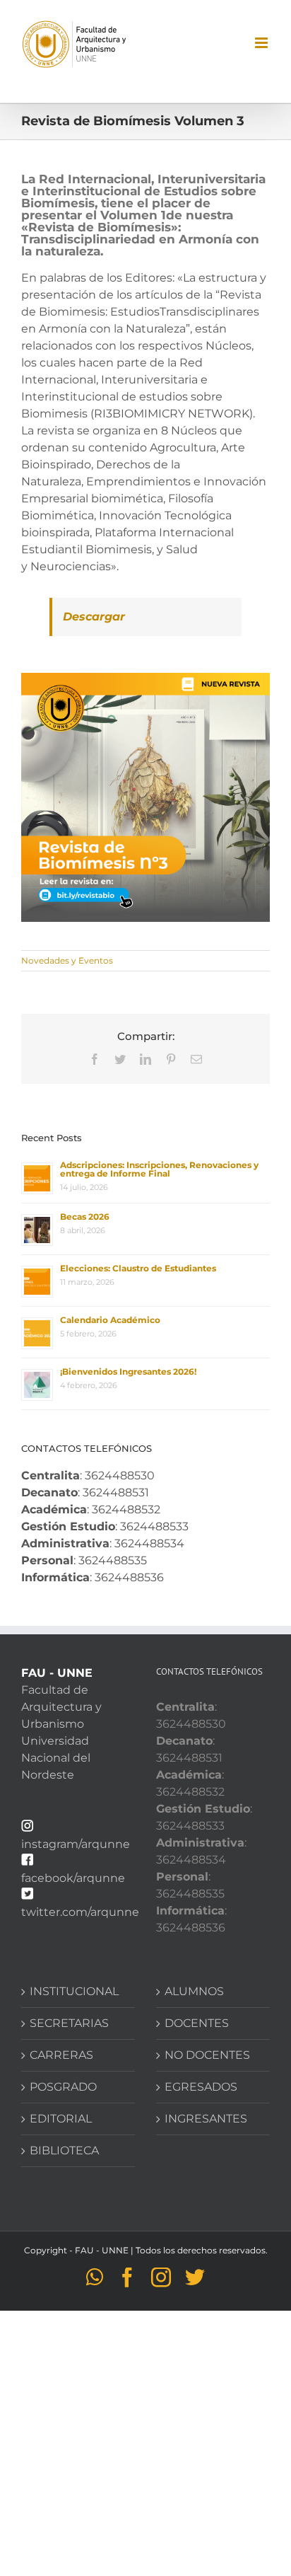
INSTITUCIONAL (74, 1991)
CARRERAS (61, 2055)
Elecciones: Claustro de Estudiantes (138, 1268)
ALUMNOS (194, 1991)
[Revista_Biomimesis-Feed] (145, 678)
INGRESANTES (206, 2119)
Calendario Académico (110, 1320)
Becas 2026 (85, 1217)
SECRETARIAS (69, 2023)
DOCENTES (197, 2023)
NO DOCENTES (207, 2055)
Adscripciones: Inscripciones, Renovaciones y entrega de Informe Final (159, 1169)
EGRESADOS (201, 2087)
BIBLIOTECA (64, 2150)
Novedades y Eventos (67, 960)
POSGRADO (63, 2087)
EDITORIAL (61, 2119)
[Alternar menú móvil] (262, 43)
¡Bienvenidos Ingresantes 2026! (128, 1371)
